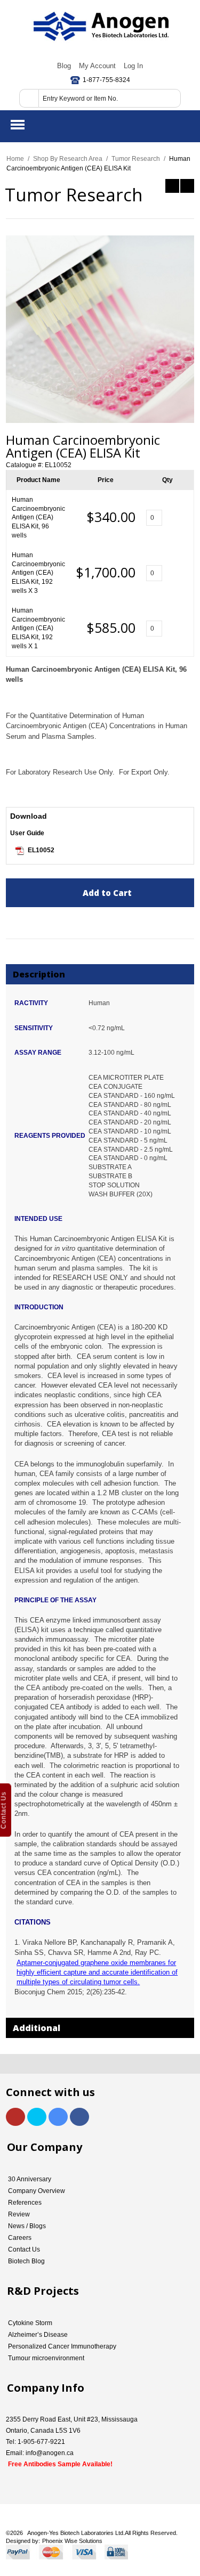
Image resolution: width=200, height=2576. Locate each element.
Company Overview (37, 2191)
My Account (97, 66)
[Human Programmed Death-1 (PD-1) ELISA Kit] (187, 186)
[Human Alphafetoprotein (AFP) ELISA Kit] (172, 186)
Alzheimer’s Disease (38, 2335)
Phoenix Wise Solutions (72, 2541)
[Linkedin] (58, 2117)
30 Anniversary (30, 2179)
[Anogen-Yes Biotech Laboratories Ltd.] (100, 27)
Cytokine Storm (30, 2323)
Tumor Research (136, 159)
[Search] (29, 98)
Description (39, 974)
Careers (20, 2238)
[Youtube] (15, 2117)
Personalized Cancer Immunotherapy (62, 2346)
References (25, 2203)
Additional (37, 2028)
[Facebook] (79, 2117)
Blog (64, 66)
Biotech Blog (26, 2261)
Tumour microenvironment (46, 2358)
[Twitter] (37, 2117)
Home (15, 159)
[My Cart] (183, 125)
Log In (133, 66)
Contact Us (24, 2249)
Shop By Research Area (68, 159)
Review (19, 2214)
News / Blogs (27, 2226)
